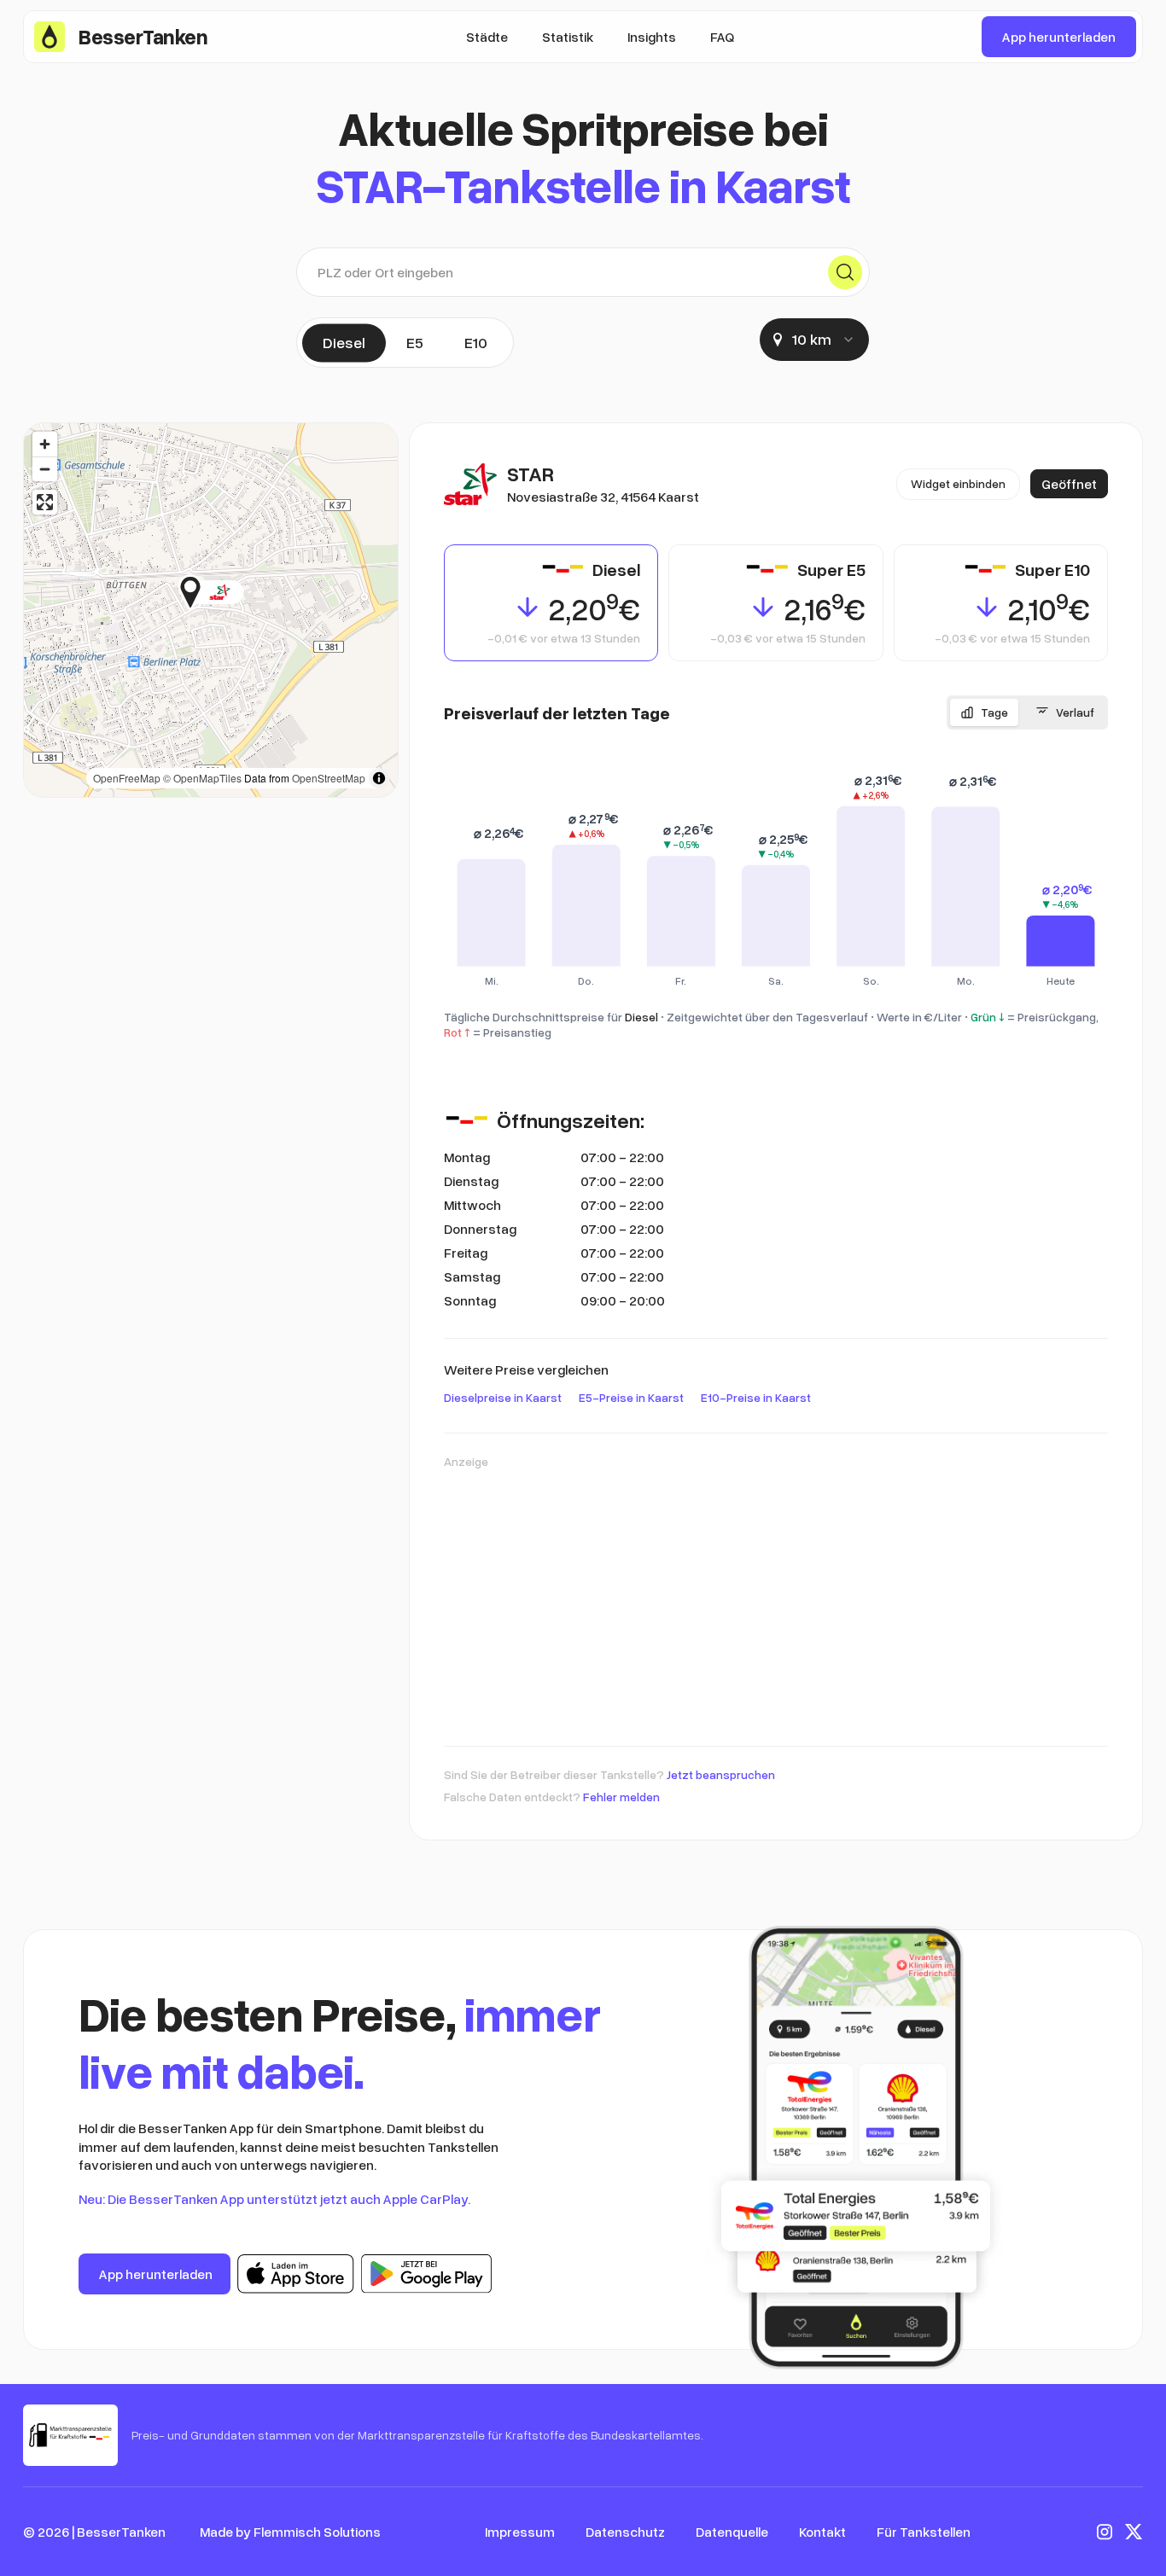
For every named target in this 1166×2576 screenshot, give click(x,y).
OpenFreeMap (127, 778)
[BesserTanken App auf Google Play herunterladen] (426, 2274)
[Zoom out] (45, 469)
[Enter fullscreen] (45, 502)
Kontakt (822, 2532)
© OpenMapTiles (202, 778)
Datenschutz (625, 2532)
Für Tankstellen (924, 2532)
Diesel (344, 342)
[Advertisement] (776, 1599)
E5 (415, 342)
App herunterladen (1059, 37)
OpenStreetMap (329, 778)
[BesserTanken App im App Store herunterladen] (296, 2274)
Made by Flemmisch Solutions (290, 2532)
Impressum (520, 2532)
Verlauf (1075, 712)
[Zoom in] (45, 444)
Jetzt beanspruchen (721, 1774)
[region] (211, 610)
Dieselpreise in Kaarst (503, 1397)
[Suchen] (845, 272)
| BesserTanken (119, 2532)
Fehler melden (621, 1797)
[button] (244, 592)
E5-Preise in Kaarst (631, 1397)
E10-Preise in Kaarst (756, 1397)
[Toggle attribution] (379, 778)
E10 (476, 342)
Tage (994, 712)
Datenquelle (732, 2532)
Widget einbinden (958, 483)
